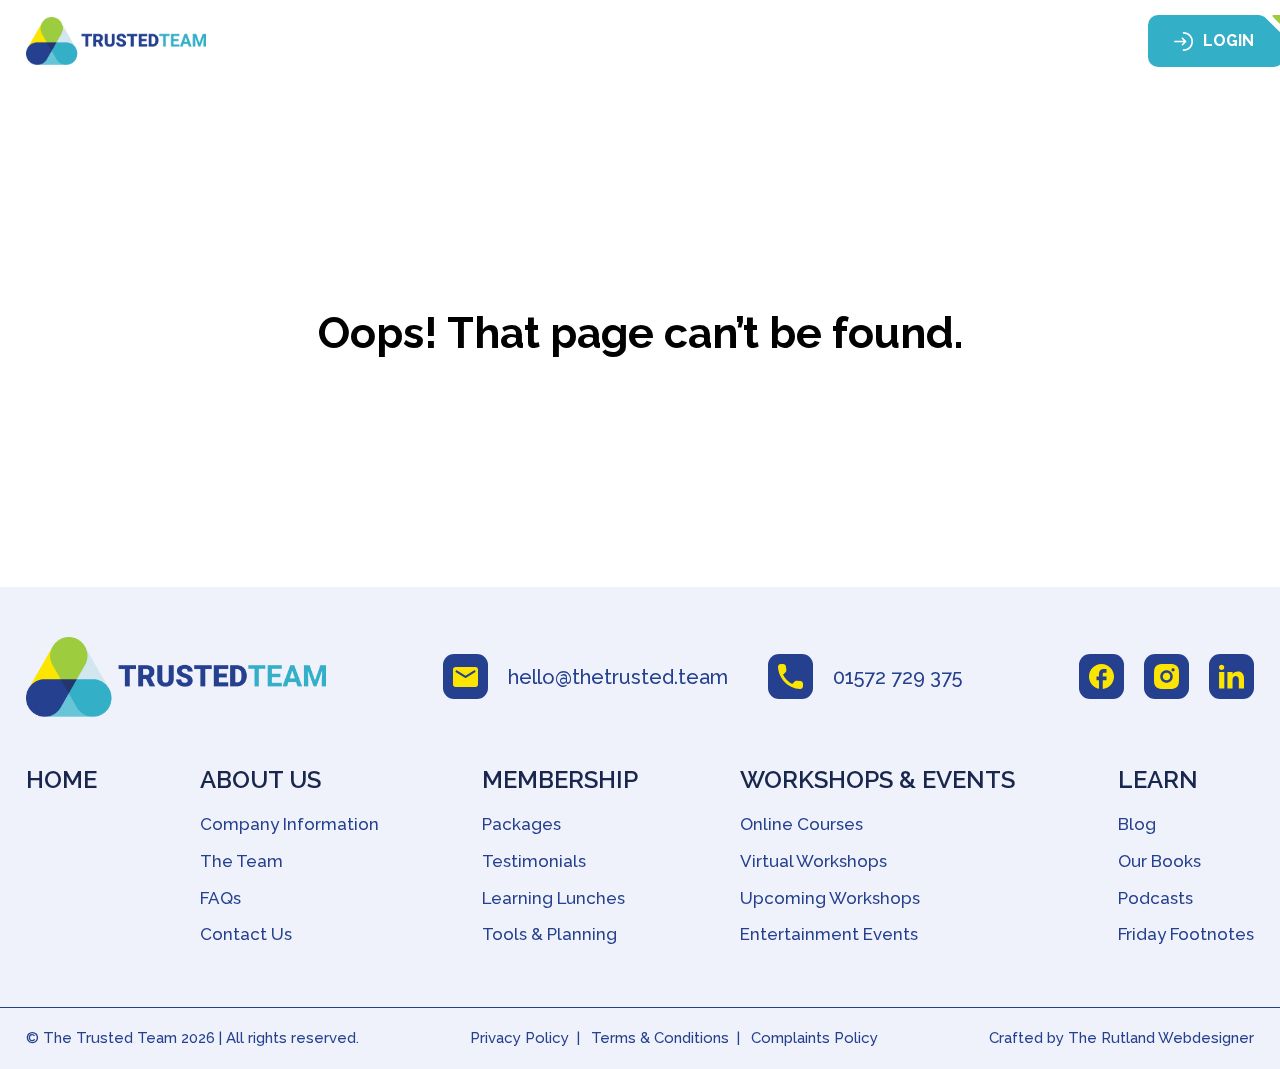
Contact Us (246, 934)
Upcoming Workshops (830, 898)
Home (330, 42)
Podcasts (1155, 898)
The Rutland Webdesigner (1161, 1038)
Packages (521, 824)
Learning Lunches (553, 898)
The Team (241, 861)
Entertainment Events (829, 934)
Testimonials (534, 861)
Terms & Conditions (660, 1038)
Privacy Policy (519, 1038)
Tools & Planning (549, 934)
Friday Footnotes (1186, 934)
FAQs (220, 898)
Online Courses (801, 824)
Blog (1137, 824)
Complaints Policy (814, 1038)
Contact (1050, 42)
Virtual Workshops (813, 861)
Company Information (289, 824)
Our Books (1159, 861)
